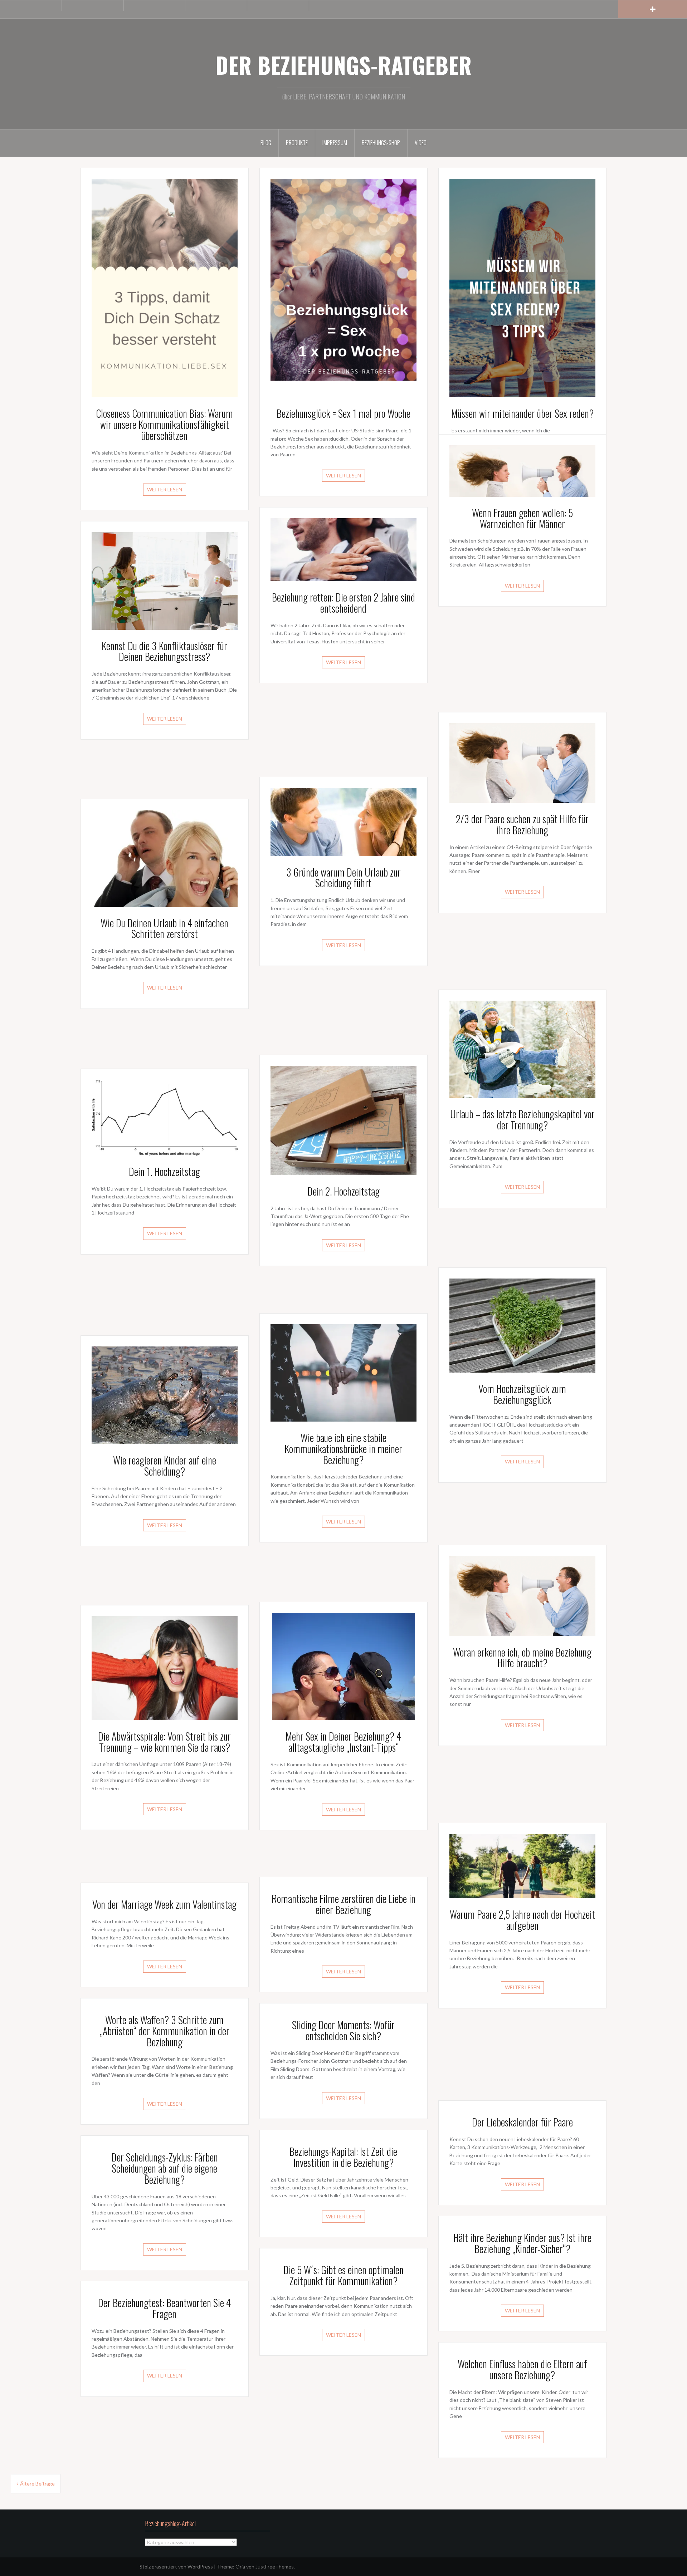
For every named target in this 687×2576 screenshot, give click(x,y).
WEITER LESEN (165, 489)
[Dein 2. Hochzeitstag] (343, 1120)
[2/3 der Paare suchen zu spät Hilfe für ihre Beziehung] (522, 762)
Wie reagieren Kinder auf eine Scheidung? (165, 1466)
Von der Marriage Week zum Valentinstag (164, 1904)
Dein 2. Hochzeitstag (343, 1191)
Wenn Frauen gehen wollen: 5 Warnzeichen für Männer (522, 518)
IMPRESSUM (335, 143)
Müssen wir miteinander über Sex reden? (522, 413)
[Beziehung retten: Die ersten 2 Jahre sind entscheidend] (343, 549)
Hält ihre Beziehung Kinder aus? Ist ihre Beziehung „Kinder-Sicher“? (522, 2243)
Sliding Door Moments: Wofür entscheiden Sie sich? (343, 2030)
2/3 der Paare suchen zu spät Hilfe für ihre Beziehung (522, 824)
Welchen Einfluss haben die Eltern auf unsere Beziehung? (522, 2369)
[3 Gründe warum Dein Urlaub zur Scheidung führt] (343, 821)
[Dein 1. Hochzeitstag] (165, 1117)
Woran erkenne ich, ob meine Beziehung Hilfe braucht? (522, 1658)
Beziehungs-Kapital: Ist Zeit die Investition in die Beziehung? (343, 2157)
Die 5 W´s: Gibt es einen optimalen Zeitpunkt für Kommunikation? (343, 2275)
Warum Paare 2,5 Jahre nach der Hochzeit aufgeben (522, 1920)
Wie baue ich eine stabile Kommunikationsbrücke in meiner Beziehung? (343, 1449)
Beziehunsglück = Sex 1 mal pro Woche (343, 413)
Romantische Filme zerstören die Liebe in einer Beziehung (343, 1904)
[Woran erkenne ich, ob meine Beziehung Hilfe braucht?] (522, 1595)
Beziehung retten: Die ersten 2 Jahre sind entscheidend (343, 603)
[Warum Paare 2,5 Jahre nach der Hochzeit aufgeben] (522, 1865)
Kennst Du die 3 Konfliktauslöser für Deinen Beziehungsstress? (164, 651)
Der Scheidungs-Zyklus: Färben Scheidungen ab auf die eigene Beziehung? (165, 2168)
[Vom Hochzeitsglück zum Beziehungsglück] (522, 1325)
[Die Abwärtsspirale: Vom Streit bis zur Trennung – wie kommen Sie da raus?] (165, 1667)
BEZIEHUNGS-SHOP (381, 143)
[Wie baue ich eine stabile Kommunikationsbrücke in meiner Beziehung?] (343, 1372)
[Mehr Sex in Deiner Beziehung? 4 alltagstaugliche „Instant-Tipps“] (343, 1666)
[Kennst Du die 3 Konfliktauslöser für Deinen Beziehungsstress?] (165, 580)
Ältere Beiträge (37, 2484)
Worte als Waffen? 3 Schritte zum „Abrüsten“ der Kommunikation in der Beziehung (165, 2031)
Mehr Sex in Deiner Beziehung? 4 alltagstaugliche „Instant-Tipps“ (343, 1742)
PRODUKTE (297, 143)
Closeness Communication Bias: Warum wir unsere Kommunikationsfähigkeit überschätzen (164, 424)
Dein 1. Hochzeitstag (164, 1171)
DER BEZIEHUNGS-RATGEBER (343, 65)
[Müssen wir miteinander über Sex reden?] (522, 287)
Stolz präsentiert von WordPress (176, 2567)
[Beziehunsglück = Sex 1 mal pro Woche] (343, 287)
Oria (240, 2567)
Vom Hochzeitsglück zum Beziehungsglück (522, 1394)
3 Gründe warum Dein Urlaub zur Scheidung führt (343, 878)
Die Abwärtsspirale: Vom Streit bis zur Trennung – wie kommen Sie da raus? (164, 1742)
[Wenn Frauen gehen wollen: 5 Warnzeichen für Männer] (522, 470)
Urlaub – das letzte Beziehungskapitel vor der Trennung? (522, 1119)
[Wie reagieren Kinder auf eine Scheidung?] (165, 1395)
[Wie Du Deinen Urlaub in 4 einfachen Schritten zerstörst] (165, 858)
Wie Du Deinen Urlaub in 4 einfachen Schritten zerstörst (164, 928)
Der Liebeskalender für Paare (522, 2122)
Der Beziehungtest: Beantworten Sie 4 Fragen (164, 2308)
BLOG (266, 143)
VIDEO (421, 143)
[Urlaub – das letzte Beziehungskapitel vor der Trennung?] (522, 1049)
